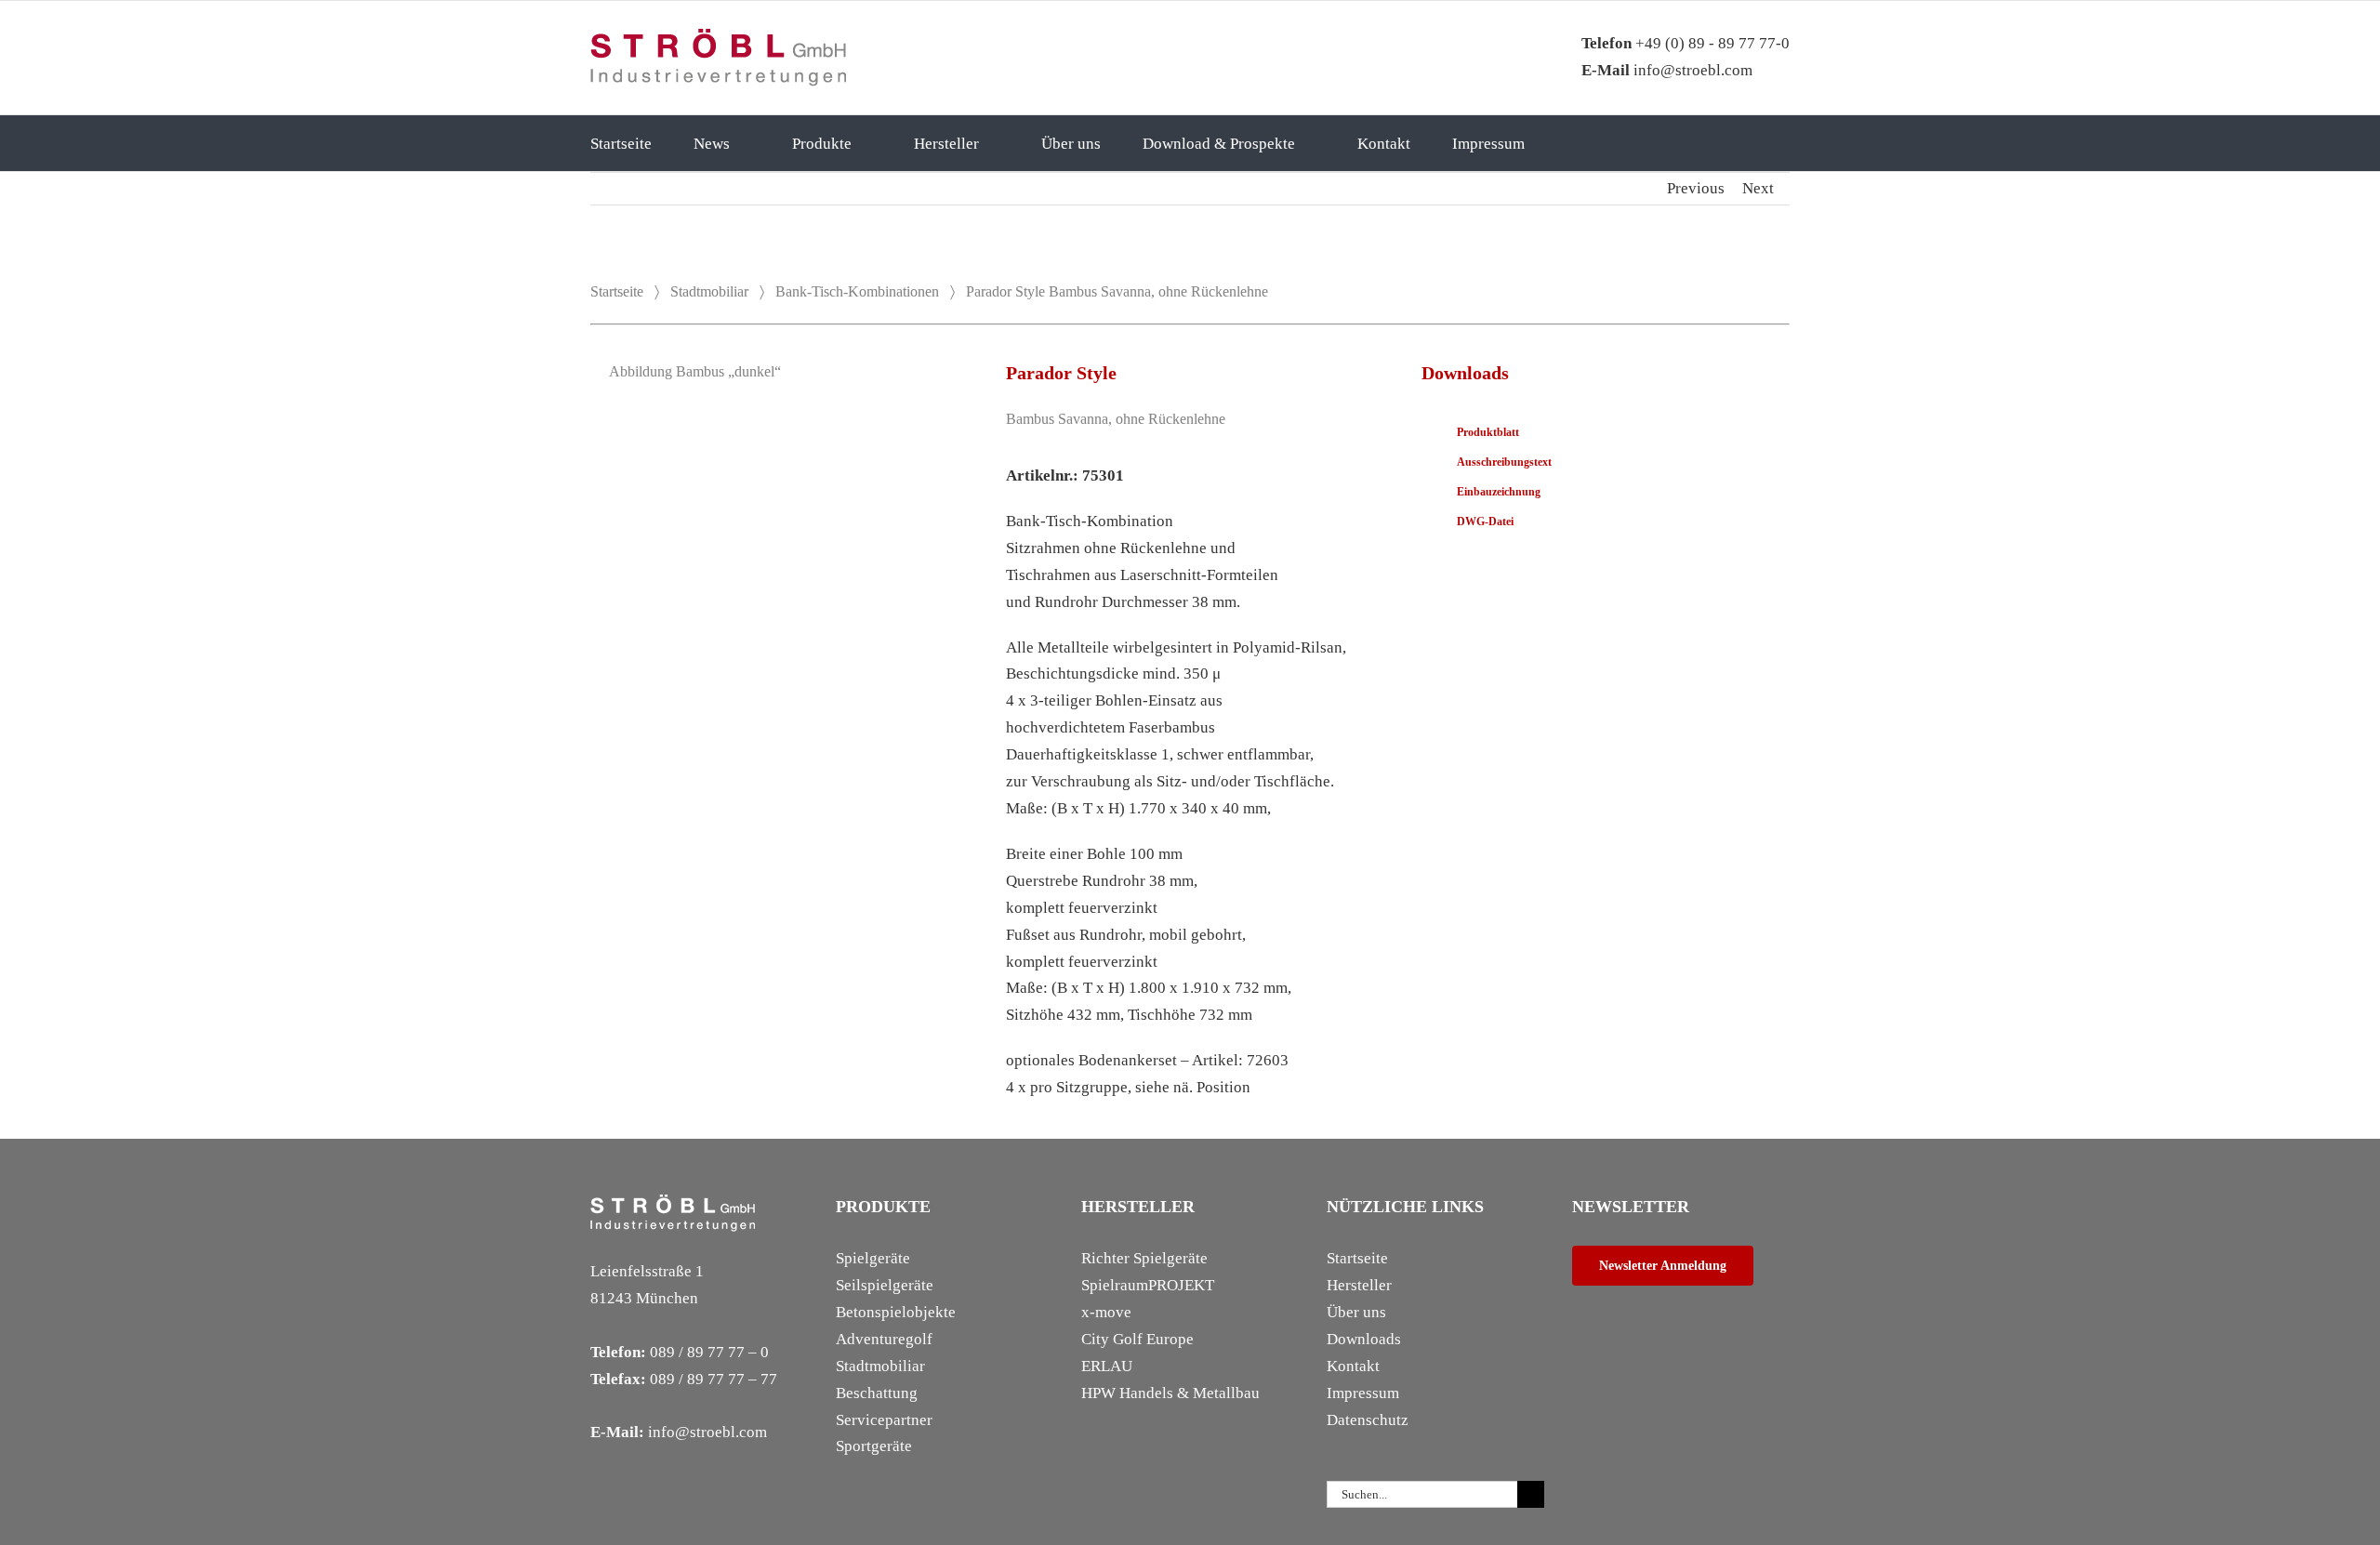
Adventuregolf (884, 1339)
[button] (1593, 143)
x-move (1106, 1312)
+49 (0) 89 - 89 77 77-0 (1686, 43)
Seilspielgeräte (885, 1285)
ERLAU (1107, 1366)
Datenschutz (1368, 1420)
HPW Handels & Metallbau (1170, 1393)
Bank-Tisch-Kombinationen (857, 291)
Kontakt (1353, 1366)
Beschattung (877, 1393)
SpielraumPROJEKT (1148, 1285)
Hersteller (1359, 1285)
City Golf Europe (1137, 1339)
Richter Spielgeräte (1144, 1258)
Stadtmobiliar (709, 291)
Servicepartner (884, 1420)
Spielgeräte (873, 1258)
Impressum (1363, 1393)
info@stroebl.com (1667, 70)
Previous (1696, 188)
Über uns (1356, 1312)
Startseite (617, 291)
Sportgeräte (874, 1446)
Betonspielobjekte (896, 1312)
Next (1758, 188)
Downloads (1364, 1339)
